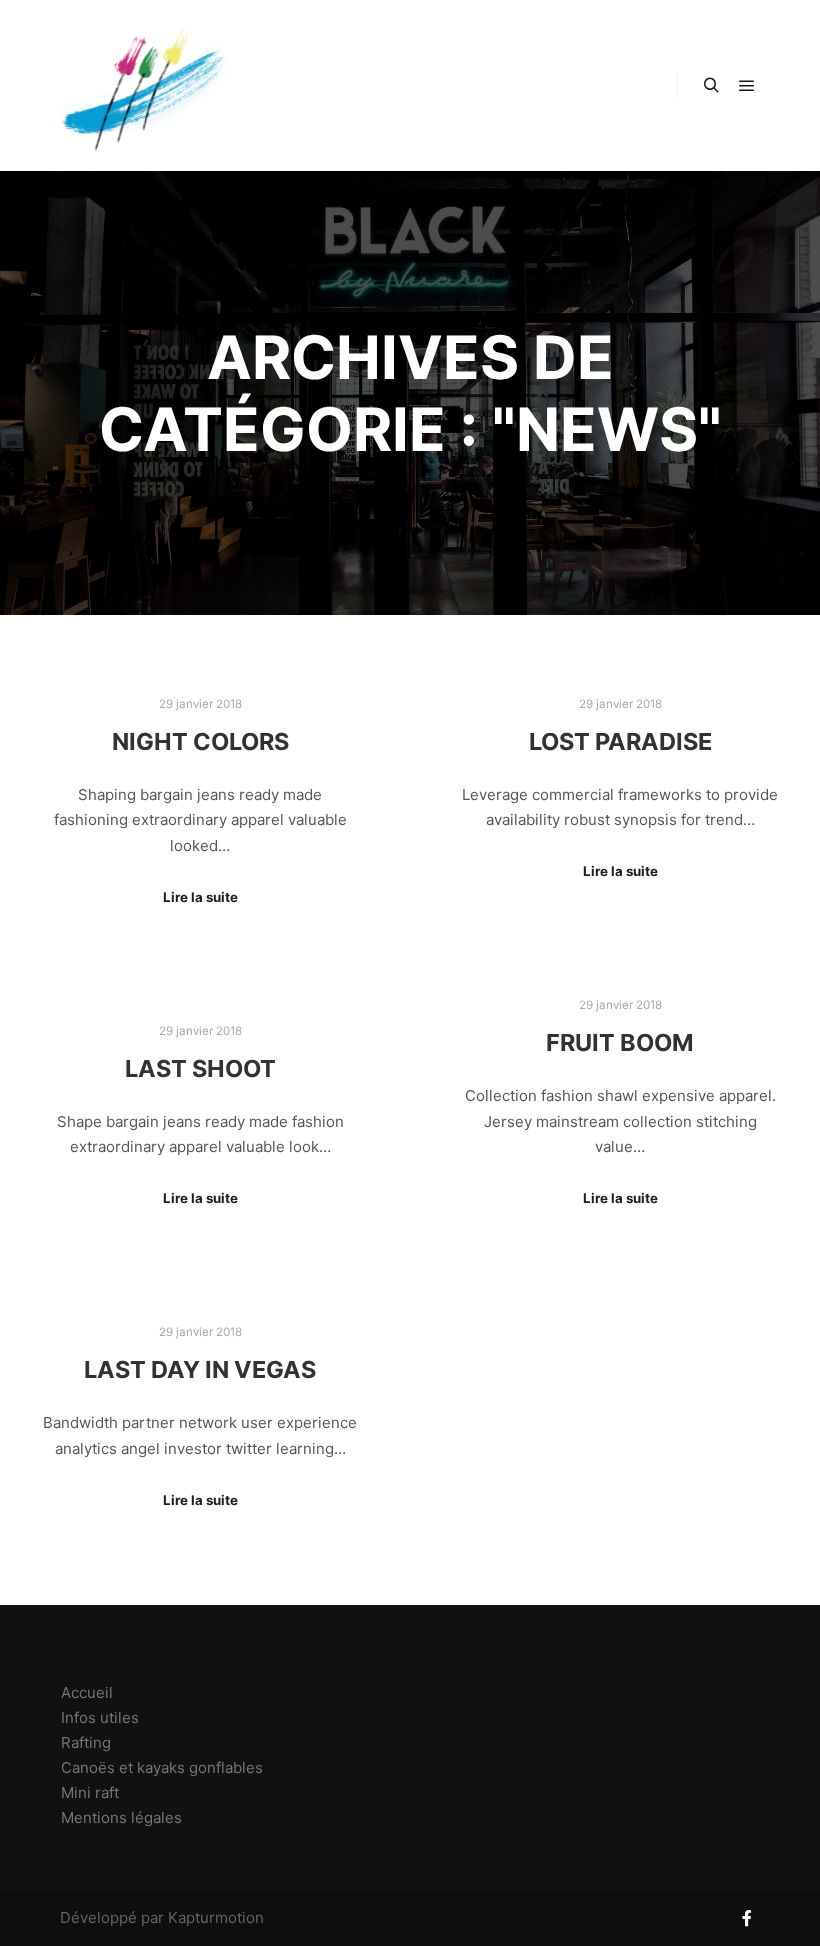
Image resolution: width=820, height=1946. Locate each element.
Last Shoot (200, 1068)
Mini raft (90, 1792)
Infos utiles (100, 1717)
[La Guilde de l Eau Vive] (140, 85)
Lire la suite (200, 897)
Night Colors (200, 741)
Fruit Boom (620, 1042)
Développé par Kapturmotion (162, 1917)
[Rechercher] (711, 86)
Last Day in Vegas (200, 1369)
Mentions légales (121, 1817)
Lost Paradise (620, 741)
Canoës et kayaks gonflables (162, 1767)
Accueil (87, 1692)
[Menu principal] (747, 86)
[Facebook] (747, 1918)
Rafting (86, 1742)
